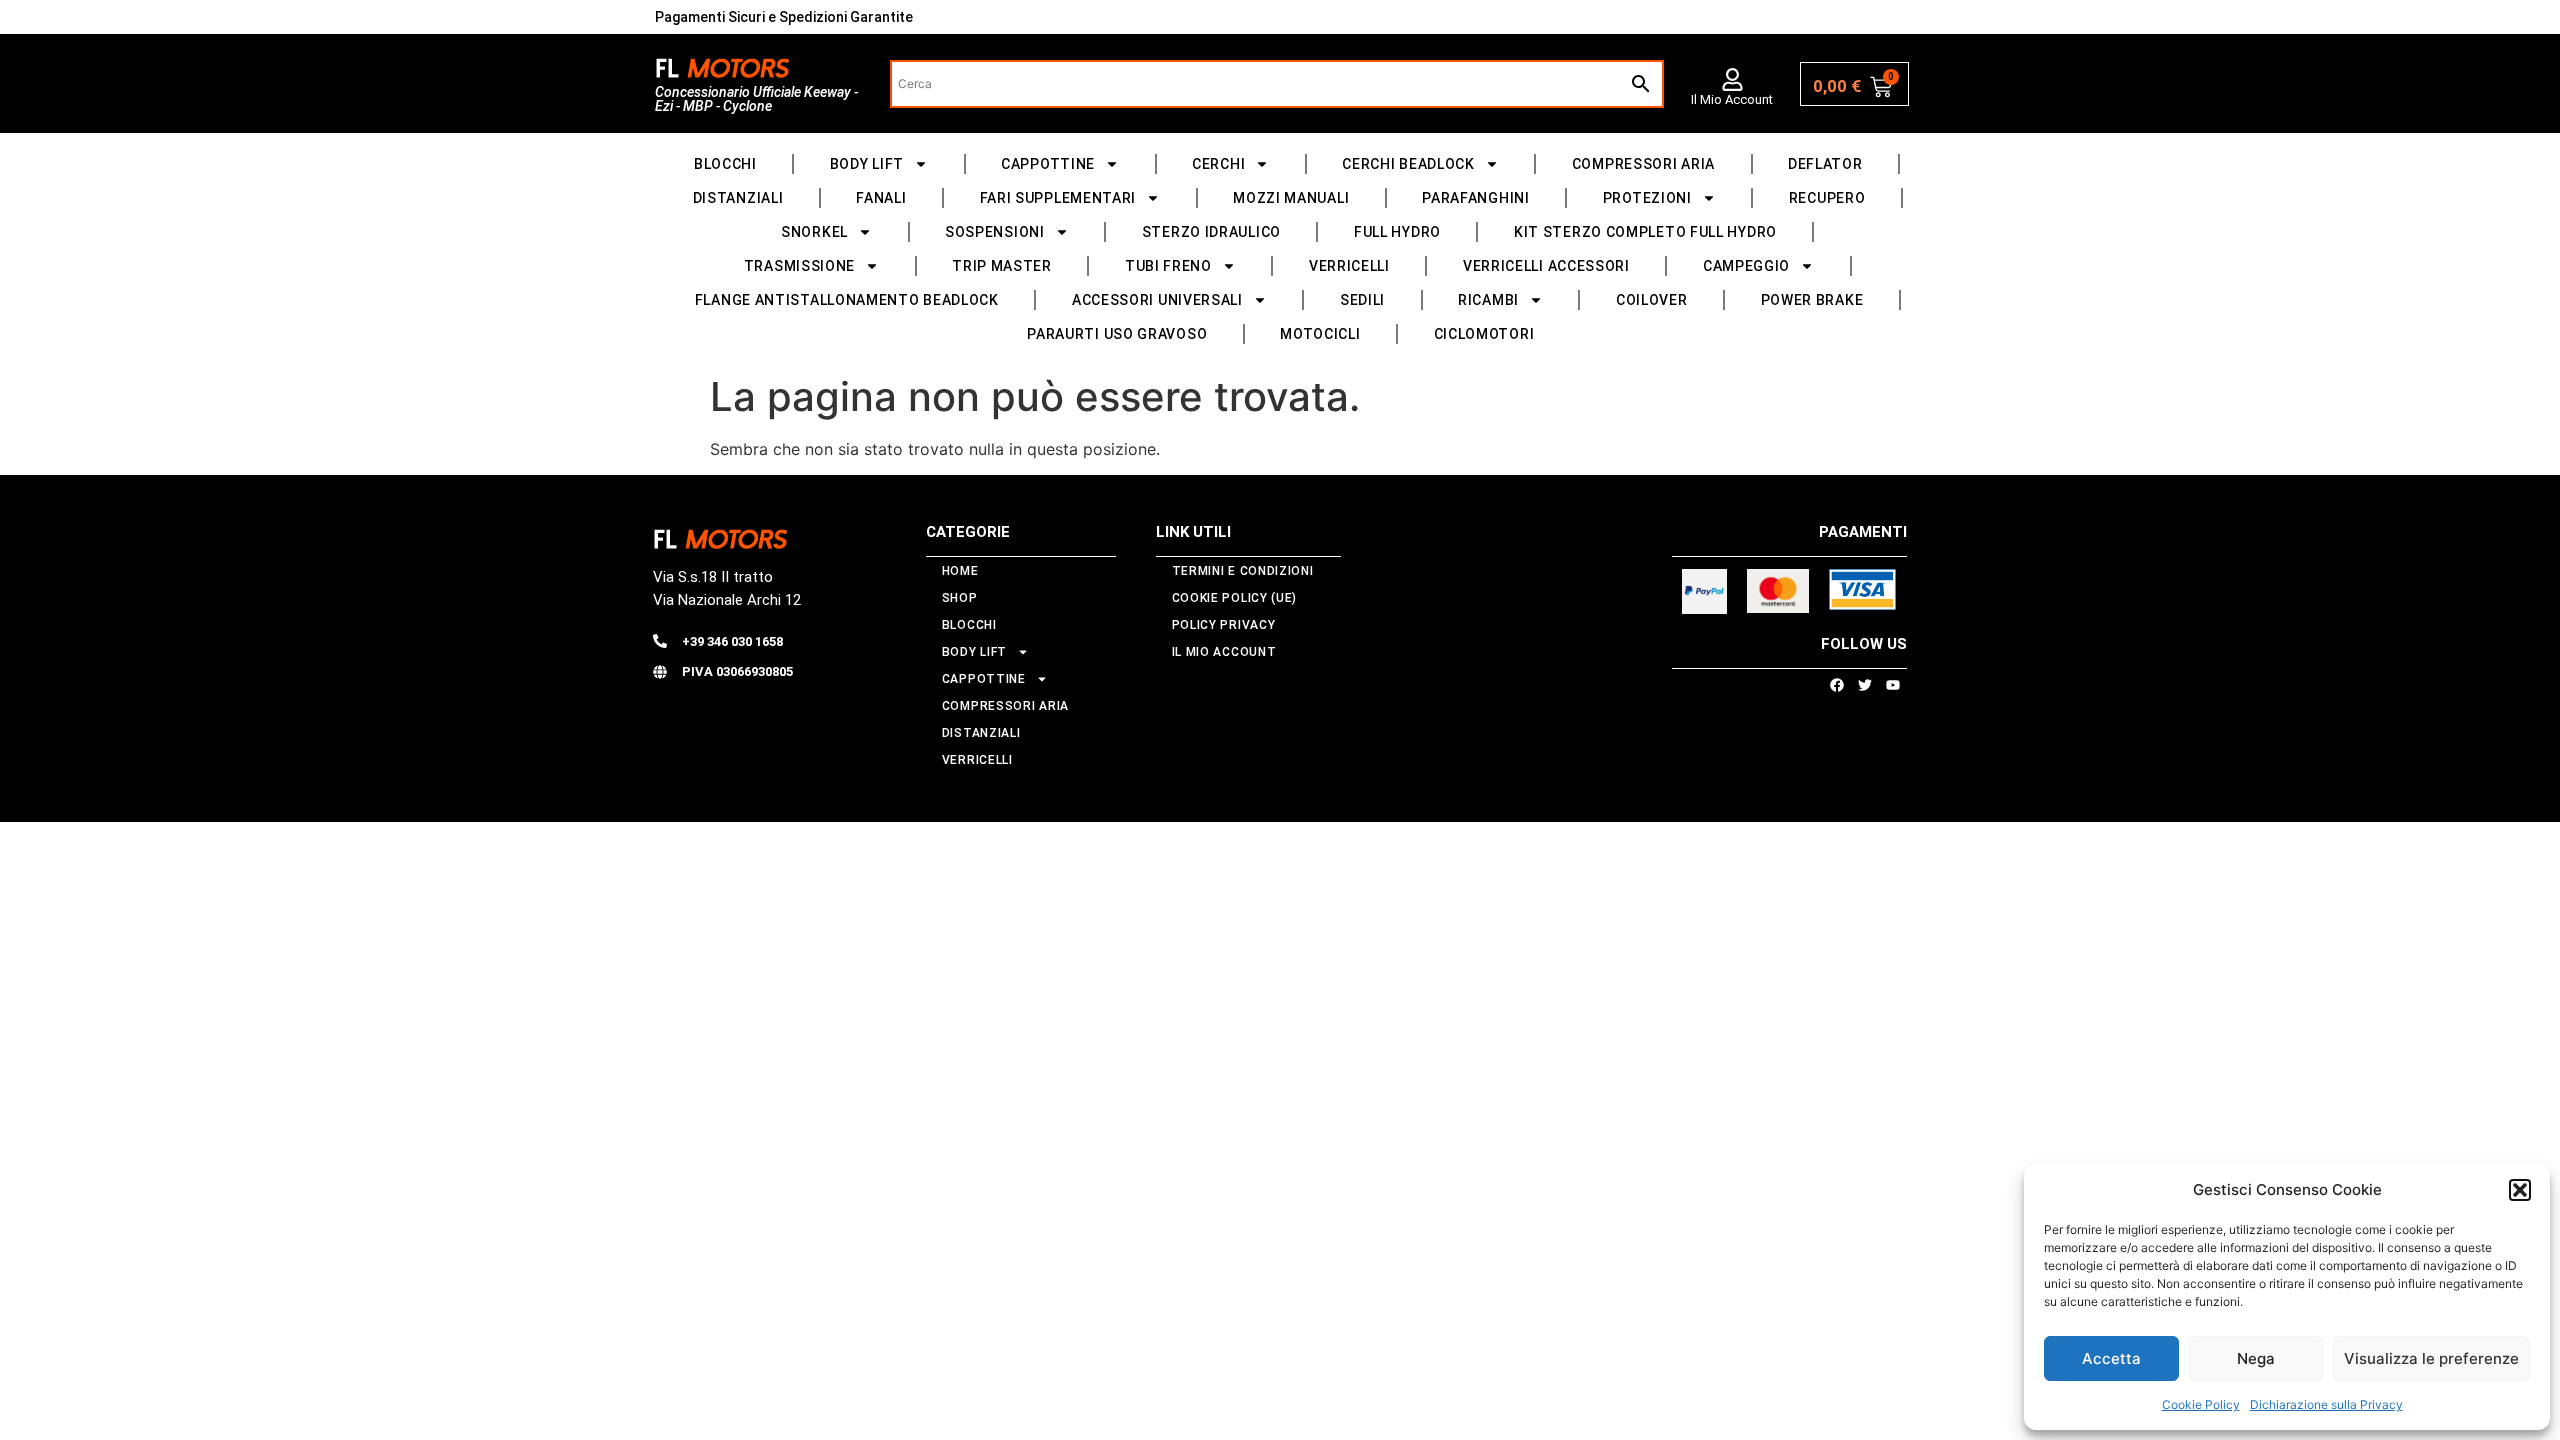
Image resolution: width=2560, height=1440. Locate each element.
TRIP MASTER (1002, 266)
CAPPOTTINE (1048, 164)
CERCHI (1218, 164)
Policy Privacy (1224, 625)
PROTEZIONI (1647, 198)
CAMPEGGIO (1746, 266)
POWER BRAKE (1812, 300)
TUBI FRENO (1168, 266)
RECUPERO (1827, 198)
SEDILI (1362, 300)
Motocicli (1320, 334)
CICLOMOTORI (1484, 334)
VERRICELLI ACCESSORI (1546, 266)
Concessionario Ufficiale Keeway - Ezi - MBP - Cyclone (756, 99)
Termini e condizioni (1243, 571)
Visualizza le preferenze (2431, 1358)
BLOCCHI (725, 164)
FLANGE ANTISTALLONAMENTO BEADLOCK (847, 300)
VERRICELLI (1349, 266)
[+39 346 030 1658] (660, 641)
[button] (2520, 1190)
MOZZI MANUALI (1291, 198)
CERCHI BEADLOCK (1408, 164)
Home (960, 571)
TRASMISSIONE (799, 266)
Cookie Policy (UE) (1235, 598)
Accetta (2111, 1358)
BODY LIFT (867, 164)
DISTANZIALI (738, 198)
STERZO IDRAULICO (1211, 232)
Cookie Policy (2201, 1404)
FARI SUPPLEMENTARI (1058, 198)
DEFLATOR (1825, 164)
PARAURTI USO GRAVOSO (1117, 334)
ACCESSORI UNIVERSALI (1157, 300)
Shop (960, 598)
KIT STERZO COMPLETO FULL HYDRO (1645, 232)
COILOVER (1652, 300)
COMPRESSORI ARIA (1643, 164)
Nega (2256, 1358)
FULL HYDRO (1397, 232)
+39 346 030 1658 (732, 641)
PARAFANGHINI (1475, 198)
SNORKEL (814, 232)
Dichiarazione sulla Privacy (2326, 1404)
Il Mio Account (1732, 99)
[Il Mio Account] (1732, 79)
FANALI (881, 198)
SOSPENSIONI (995, 232)
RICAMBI (1488, 300)
